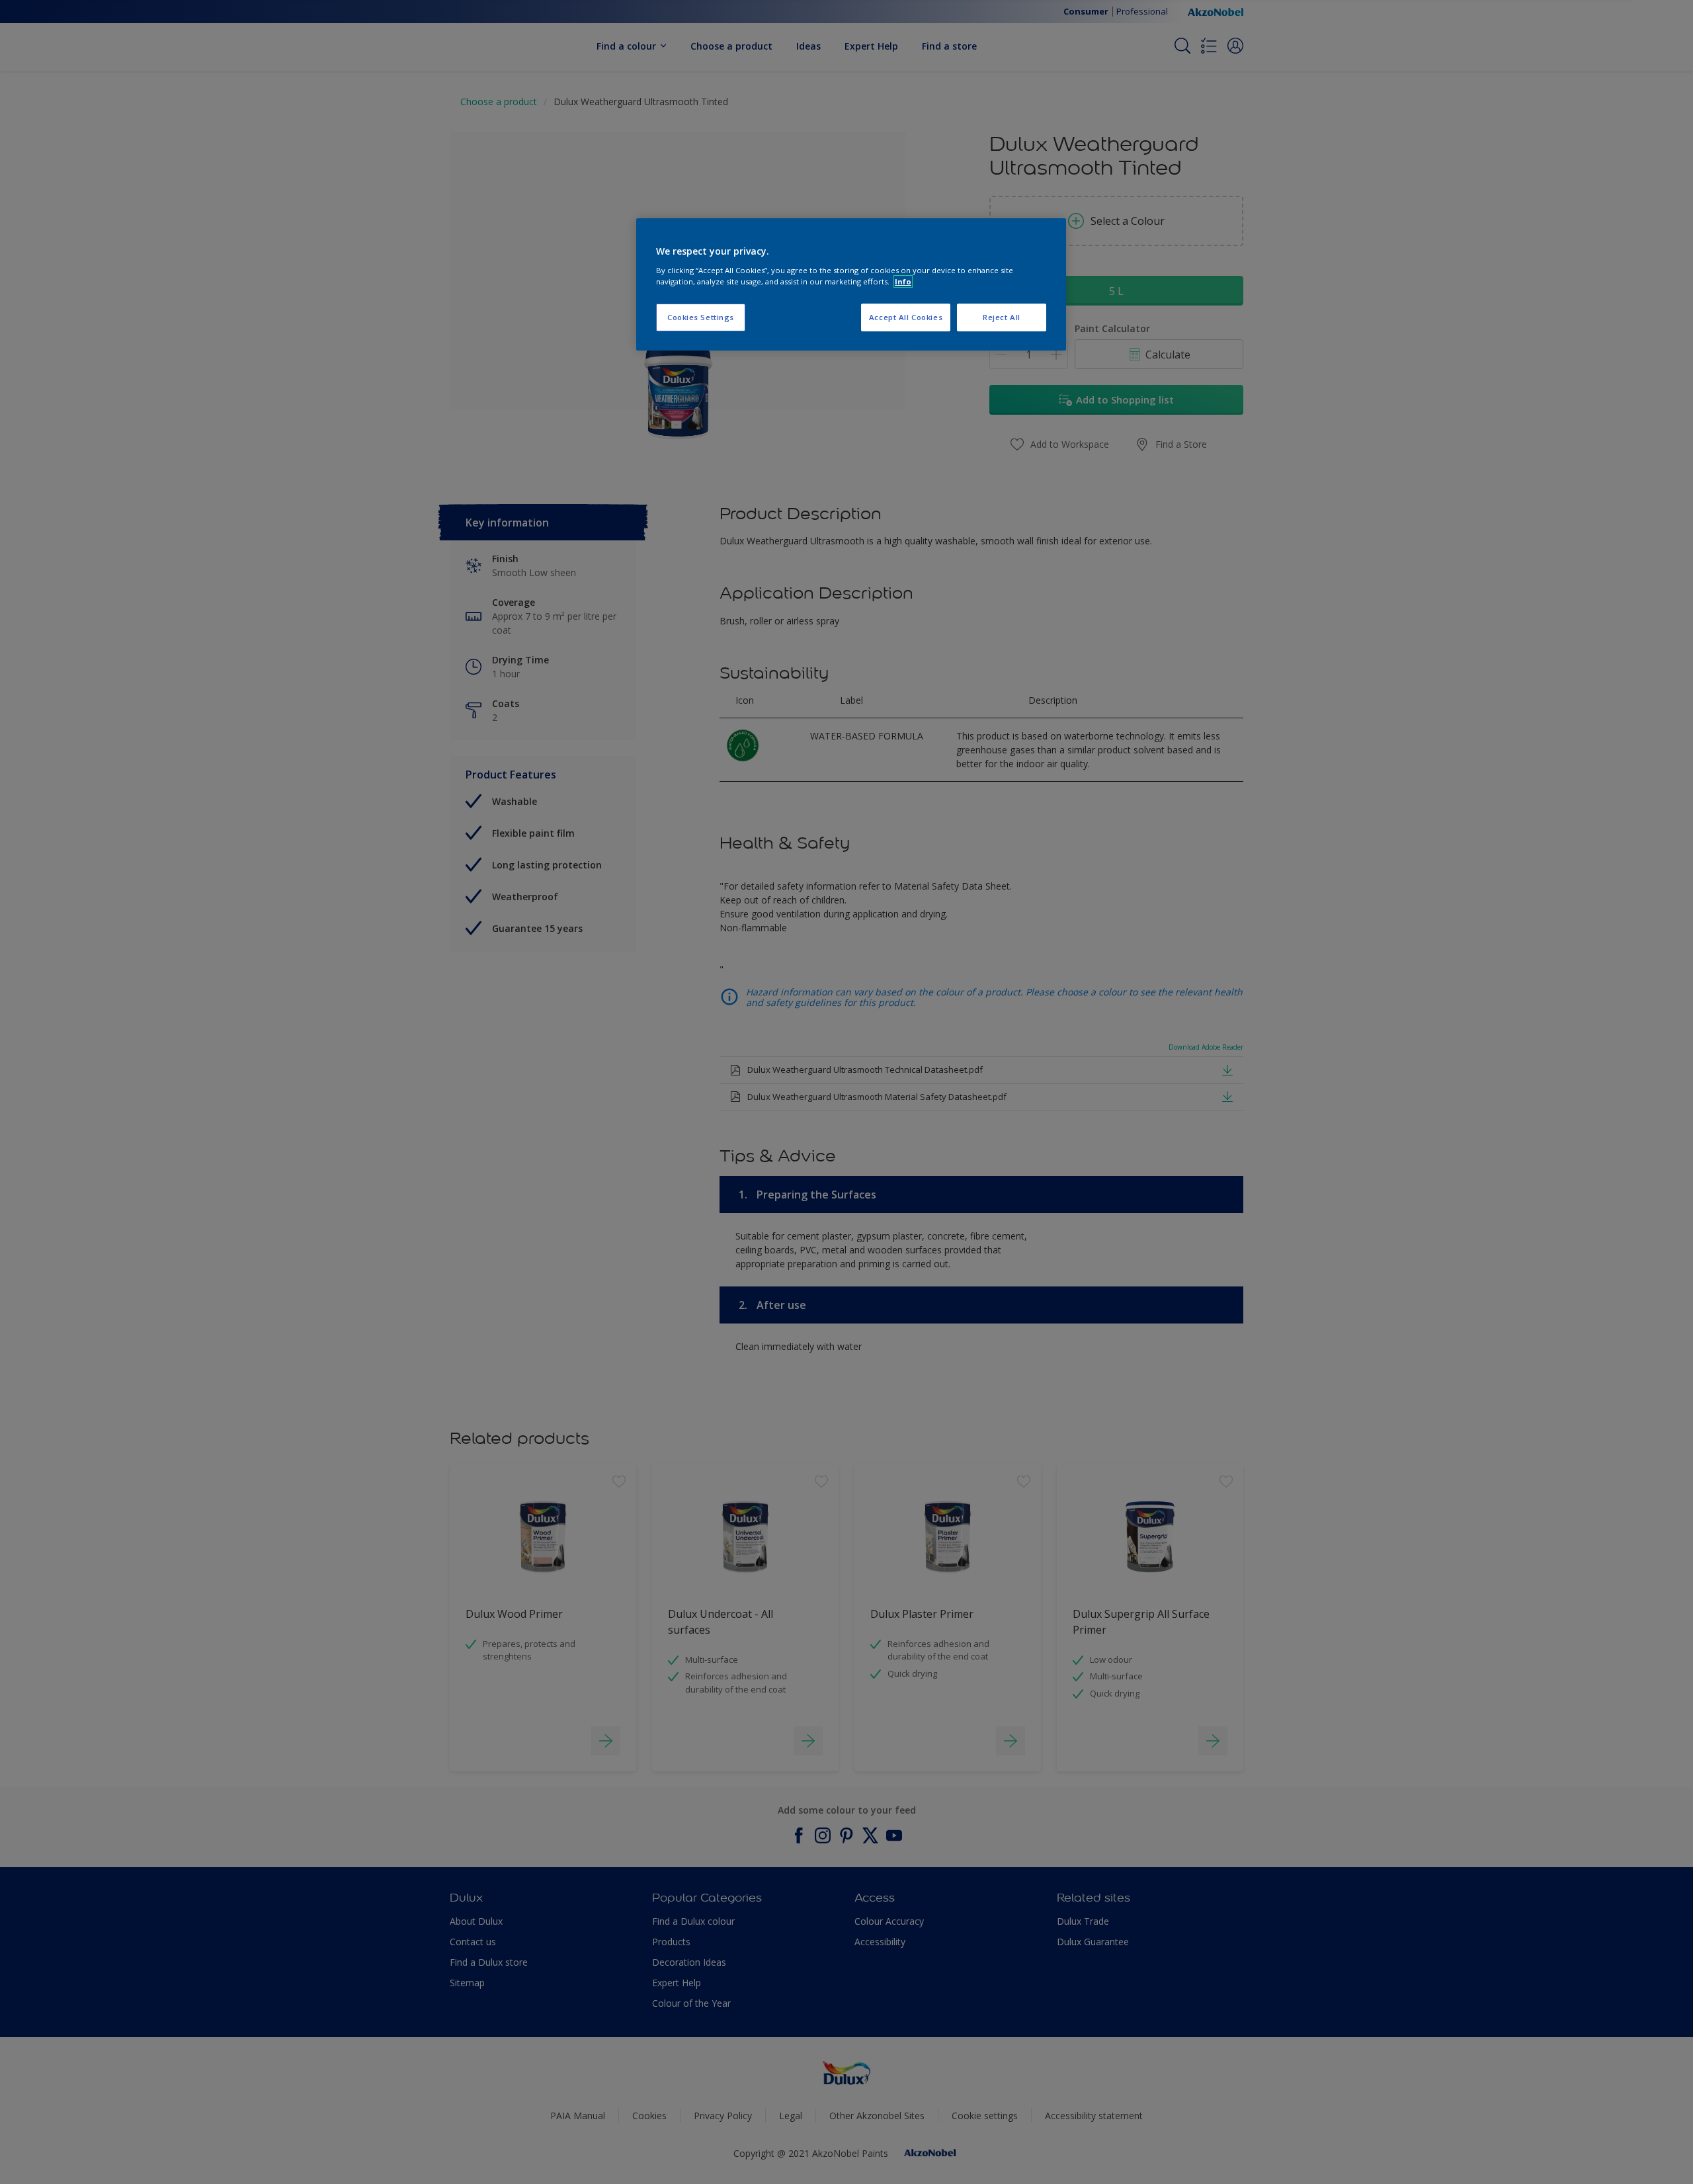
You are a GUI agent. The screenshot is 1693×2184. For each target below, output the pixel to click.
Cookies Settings (701, 317)
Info (903, 281)
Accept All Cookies (906, 317)
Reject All (1002, 317)
